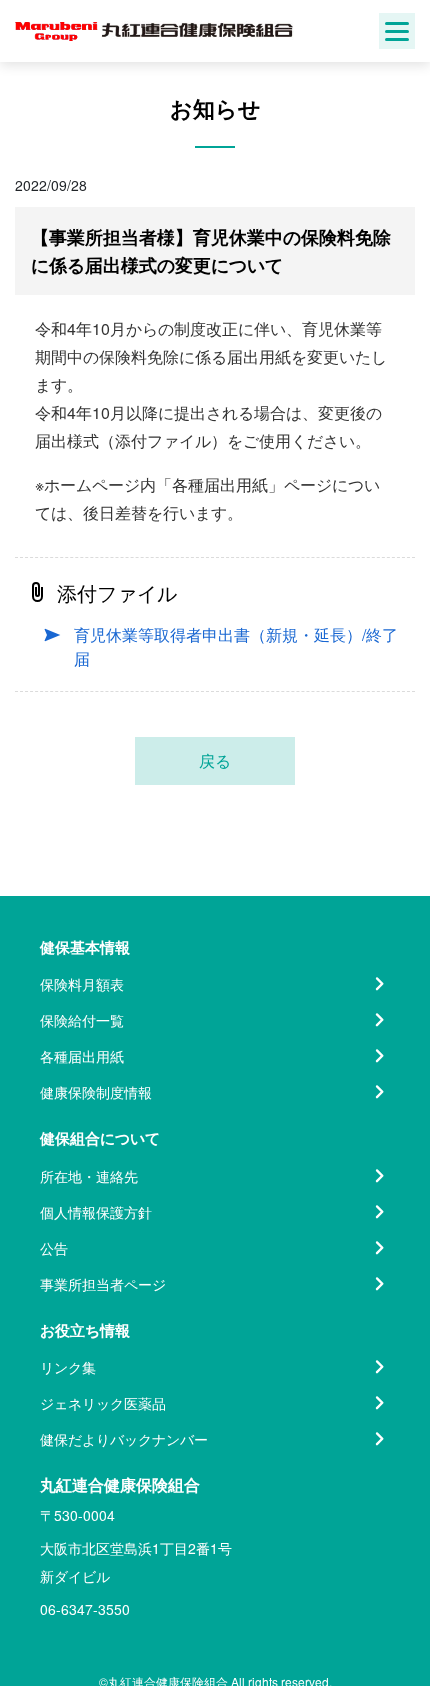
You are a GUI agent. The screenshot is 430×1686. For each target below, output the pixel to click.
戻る (215, 760)
